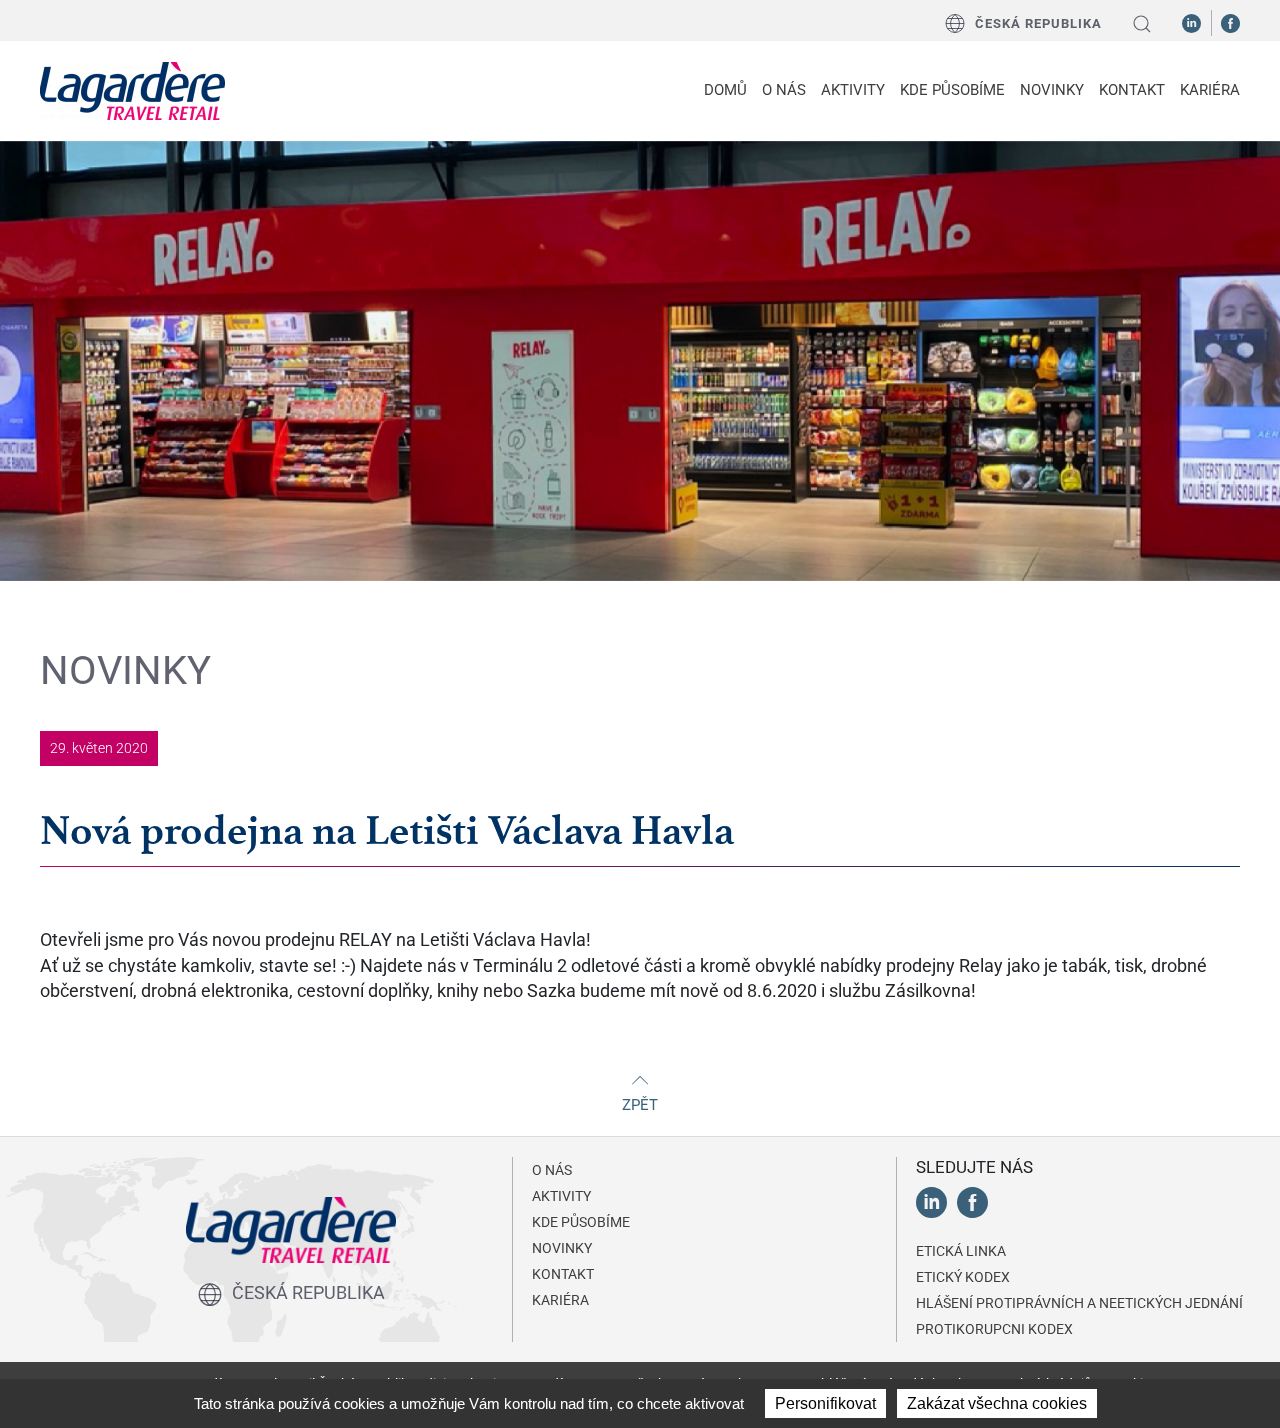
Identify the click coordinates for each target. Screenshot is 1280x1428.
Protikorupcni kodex (994, 1329)
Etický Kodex (963, 1277)
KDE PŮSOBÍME (952, 90)
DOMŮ (725, 90)
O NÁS (552, 1170)
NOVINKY (1052, 90)
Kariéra (560, 1300)
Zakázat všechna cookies (997, 1403)
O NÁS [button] (784, 90)
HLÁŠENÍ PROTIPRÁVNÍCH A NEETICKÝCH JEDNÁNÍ (1079, 1303)
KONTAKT (1132, 90)
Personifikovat (825, 1403)
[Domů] (132, 91)
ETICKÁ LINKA (961, 1251)
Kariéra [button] (1210, 90)
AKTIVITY (561, 1196)
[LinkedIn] (1191, 22)
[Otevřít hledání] (1142, 23)
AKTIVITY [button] (853, 90)
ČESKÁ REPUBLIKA (1038, 23)
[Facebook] (1230, 22)
